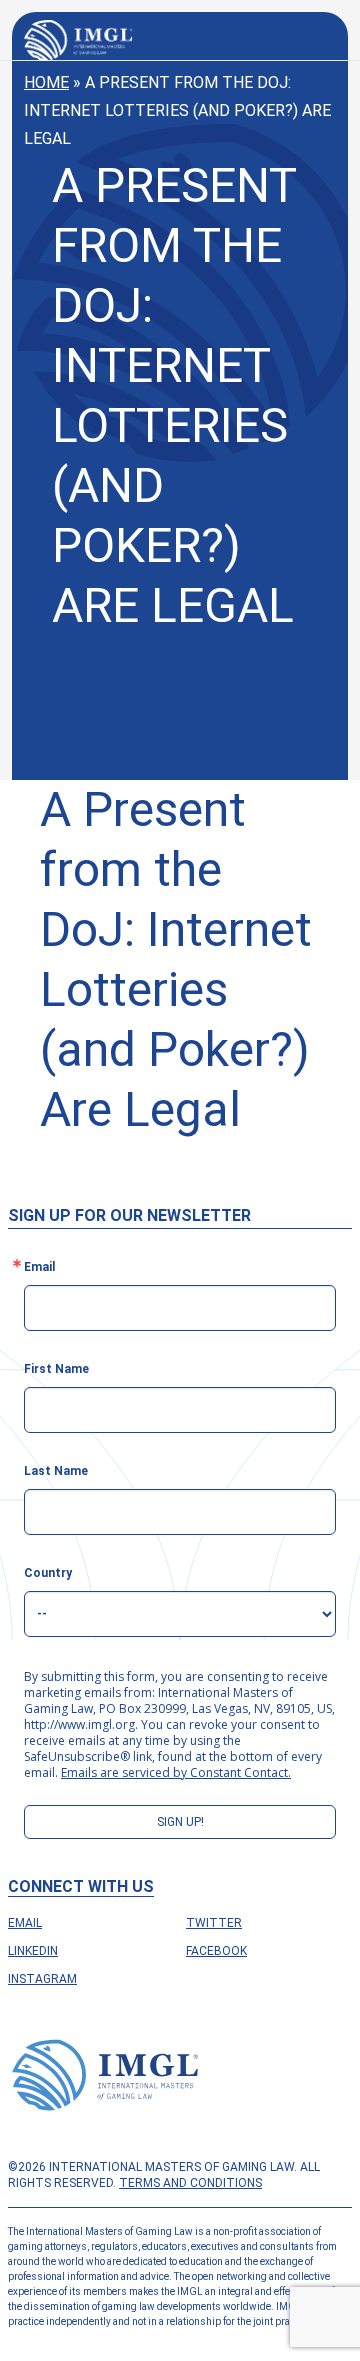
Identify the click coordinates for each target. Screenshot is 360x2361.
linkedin (33, 1951)
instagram (42, 1979)
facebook (216, 1951)
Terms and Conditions (190, 2183)
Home (46, 82)
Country (48, 1573)
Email (25, 1923)
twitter (214, 1923)
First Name (56, 1369)
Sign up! (180, 1822)
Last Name (56, 1471)
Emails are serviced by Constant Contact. (176, 1772)
